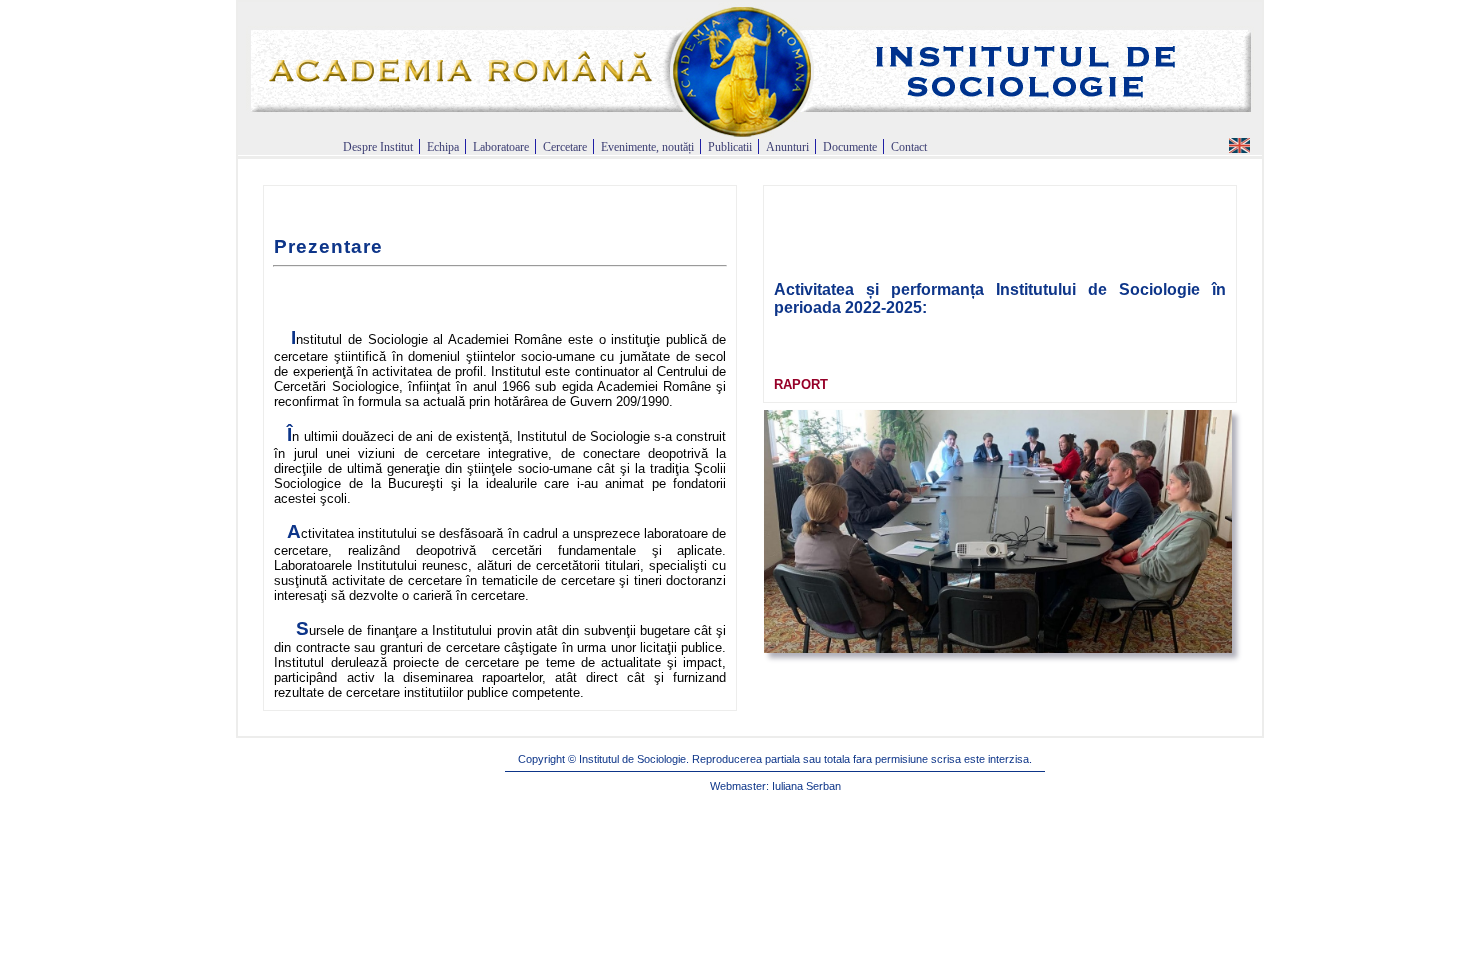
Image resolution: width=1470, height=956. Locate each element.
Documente (851, 147)
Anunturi (787, 147)
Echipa (444, 147)
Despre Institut (379, 147)
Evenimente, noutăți (647, 147)
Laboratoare (502, 147)
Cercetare (566, 147)
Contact (909, 147)
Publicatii (731, 147)
